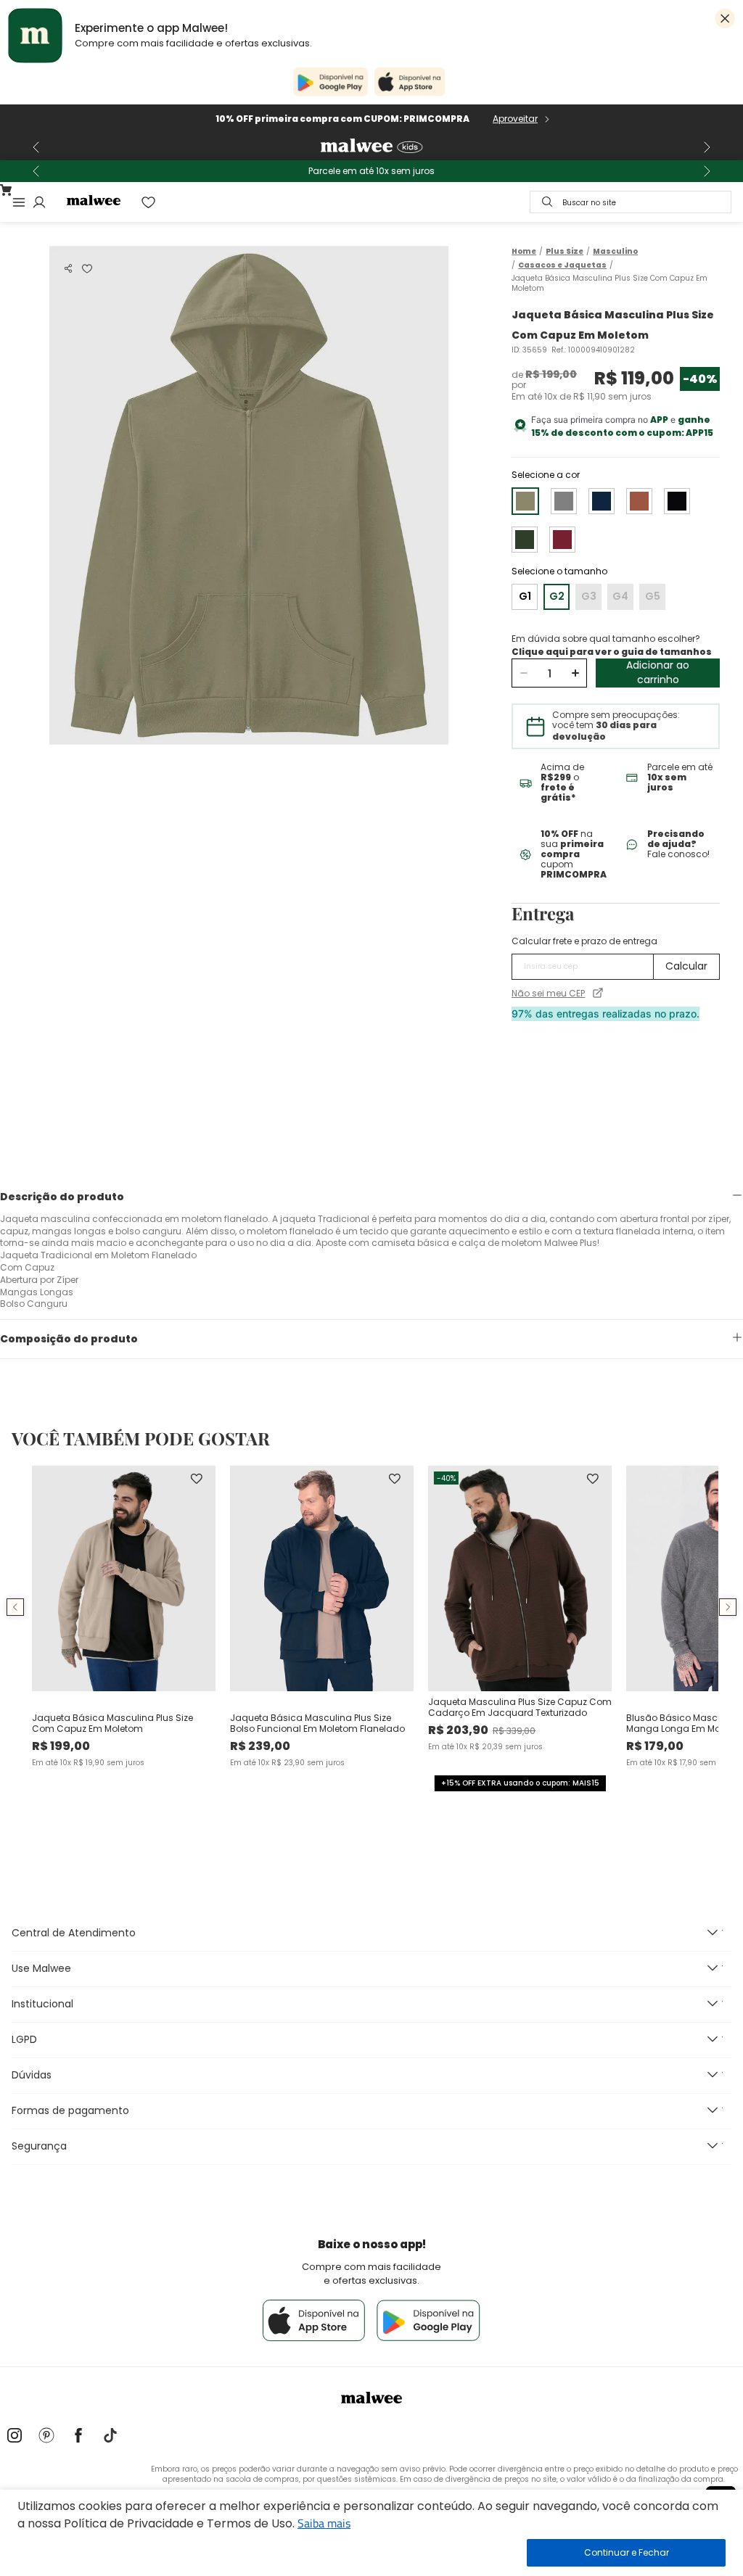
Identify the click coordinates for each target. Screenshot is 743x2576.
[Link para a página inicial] (524, 251)
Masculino (615, 252)
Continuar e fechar (626, 2553)
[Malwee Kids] (371, 147)
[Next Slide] (707, 147)
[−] (524, 673)
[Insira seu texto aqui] (15, 2437)
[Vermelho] (562, 540)
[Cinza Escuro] (564, 501)
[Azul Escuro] (602, 501)
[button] (68, 268)
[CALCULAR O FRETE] (686, 967)
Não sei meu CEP (548, 994)
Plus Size (565, 252)
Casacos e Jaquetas (562, 265)
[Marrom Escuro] (639, 501)
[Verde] (525, 540)
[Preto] (677, 501)
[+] (575, 673)
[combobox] (631, 202)
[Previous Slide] (36, 147)
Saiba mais (324, 2523)
